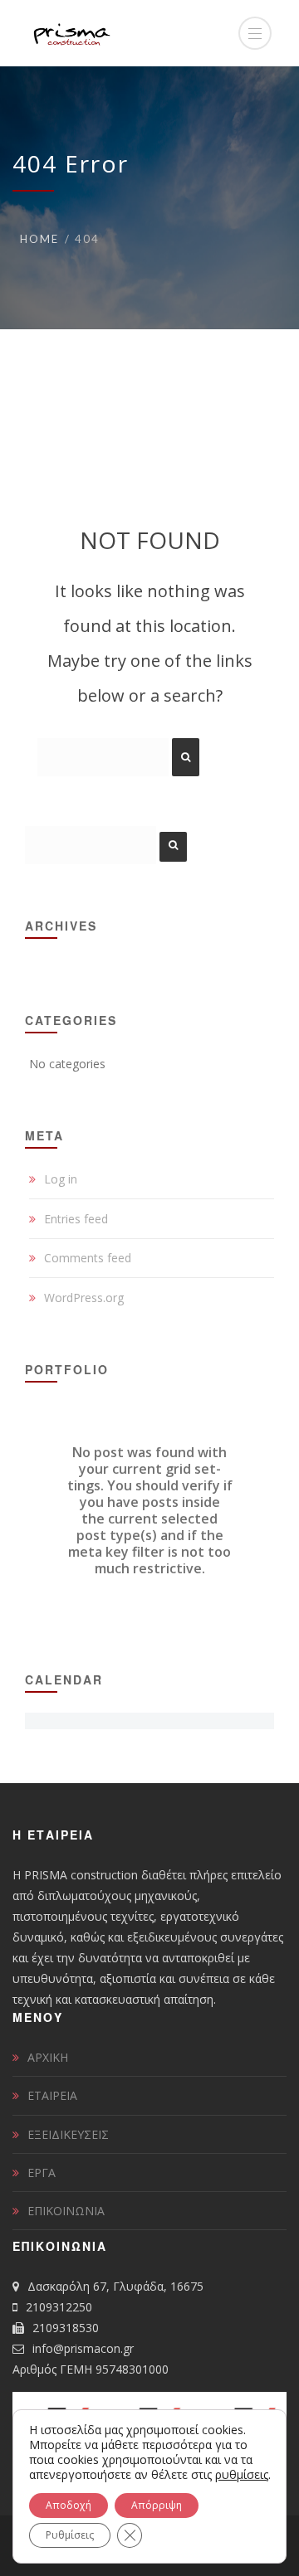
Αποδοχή (69, 2505)
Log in (61, 1179)
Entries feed (76, 1219)
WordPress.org (84, 1298)
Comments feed (88, 1258)
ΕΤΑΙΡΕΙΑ (52, 2095)
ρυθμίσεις (242, 2475)
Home (39, 239)
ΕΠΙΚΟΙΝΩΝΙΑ (66, 2211)
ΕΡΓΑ (42, 2173)
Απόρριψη (157, 2505)
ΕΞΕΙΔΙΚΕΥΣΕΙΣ (68, 2134)
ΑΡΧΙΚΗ (48, 2057)
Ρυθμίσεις (70, 2535)
